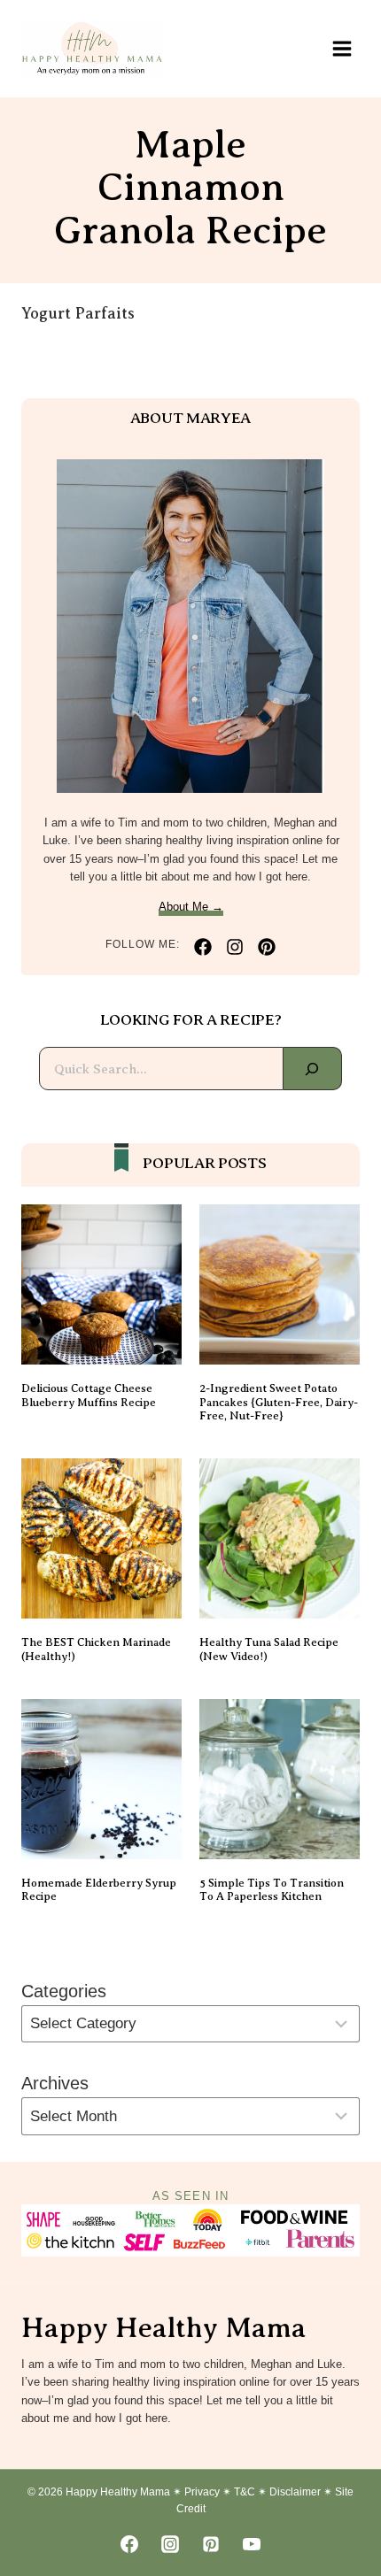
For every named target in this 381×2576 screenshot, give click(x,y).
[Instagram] (170, 2544)
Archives (55, 2083)
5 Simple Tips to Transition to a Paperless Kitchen (272, 1890)
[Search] (313, 1069)
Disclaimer (295, 2492)
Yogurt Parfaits (78, 313)
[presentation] (101, 1284)
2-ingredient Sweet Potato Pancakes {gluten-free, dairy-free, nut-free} (279, 1402)
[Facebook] (129, 2544)
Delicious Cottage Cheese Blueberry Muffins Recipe (89, 1395)
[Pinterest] (211, 2544)
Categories (64, 1991)
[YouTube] (252, 2544)
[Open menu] (342, 48)
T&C (245, 2492)
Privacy (202, 2492)
